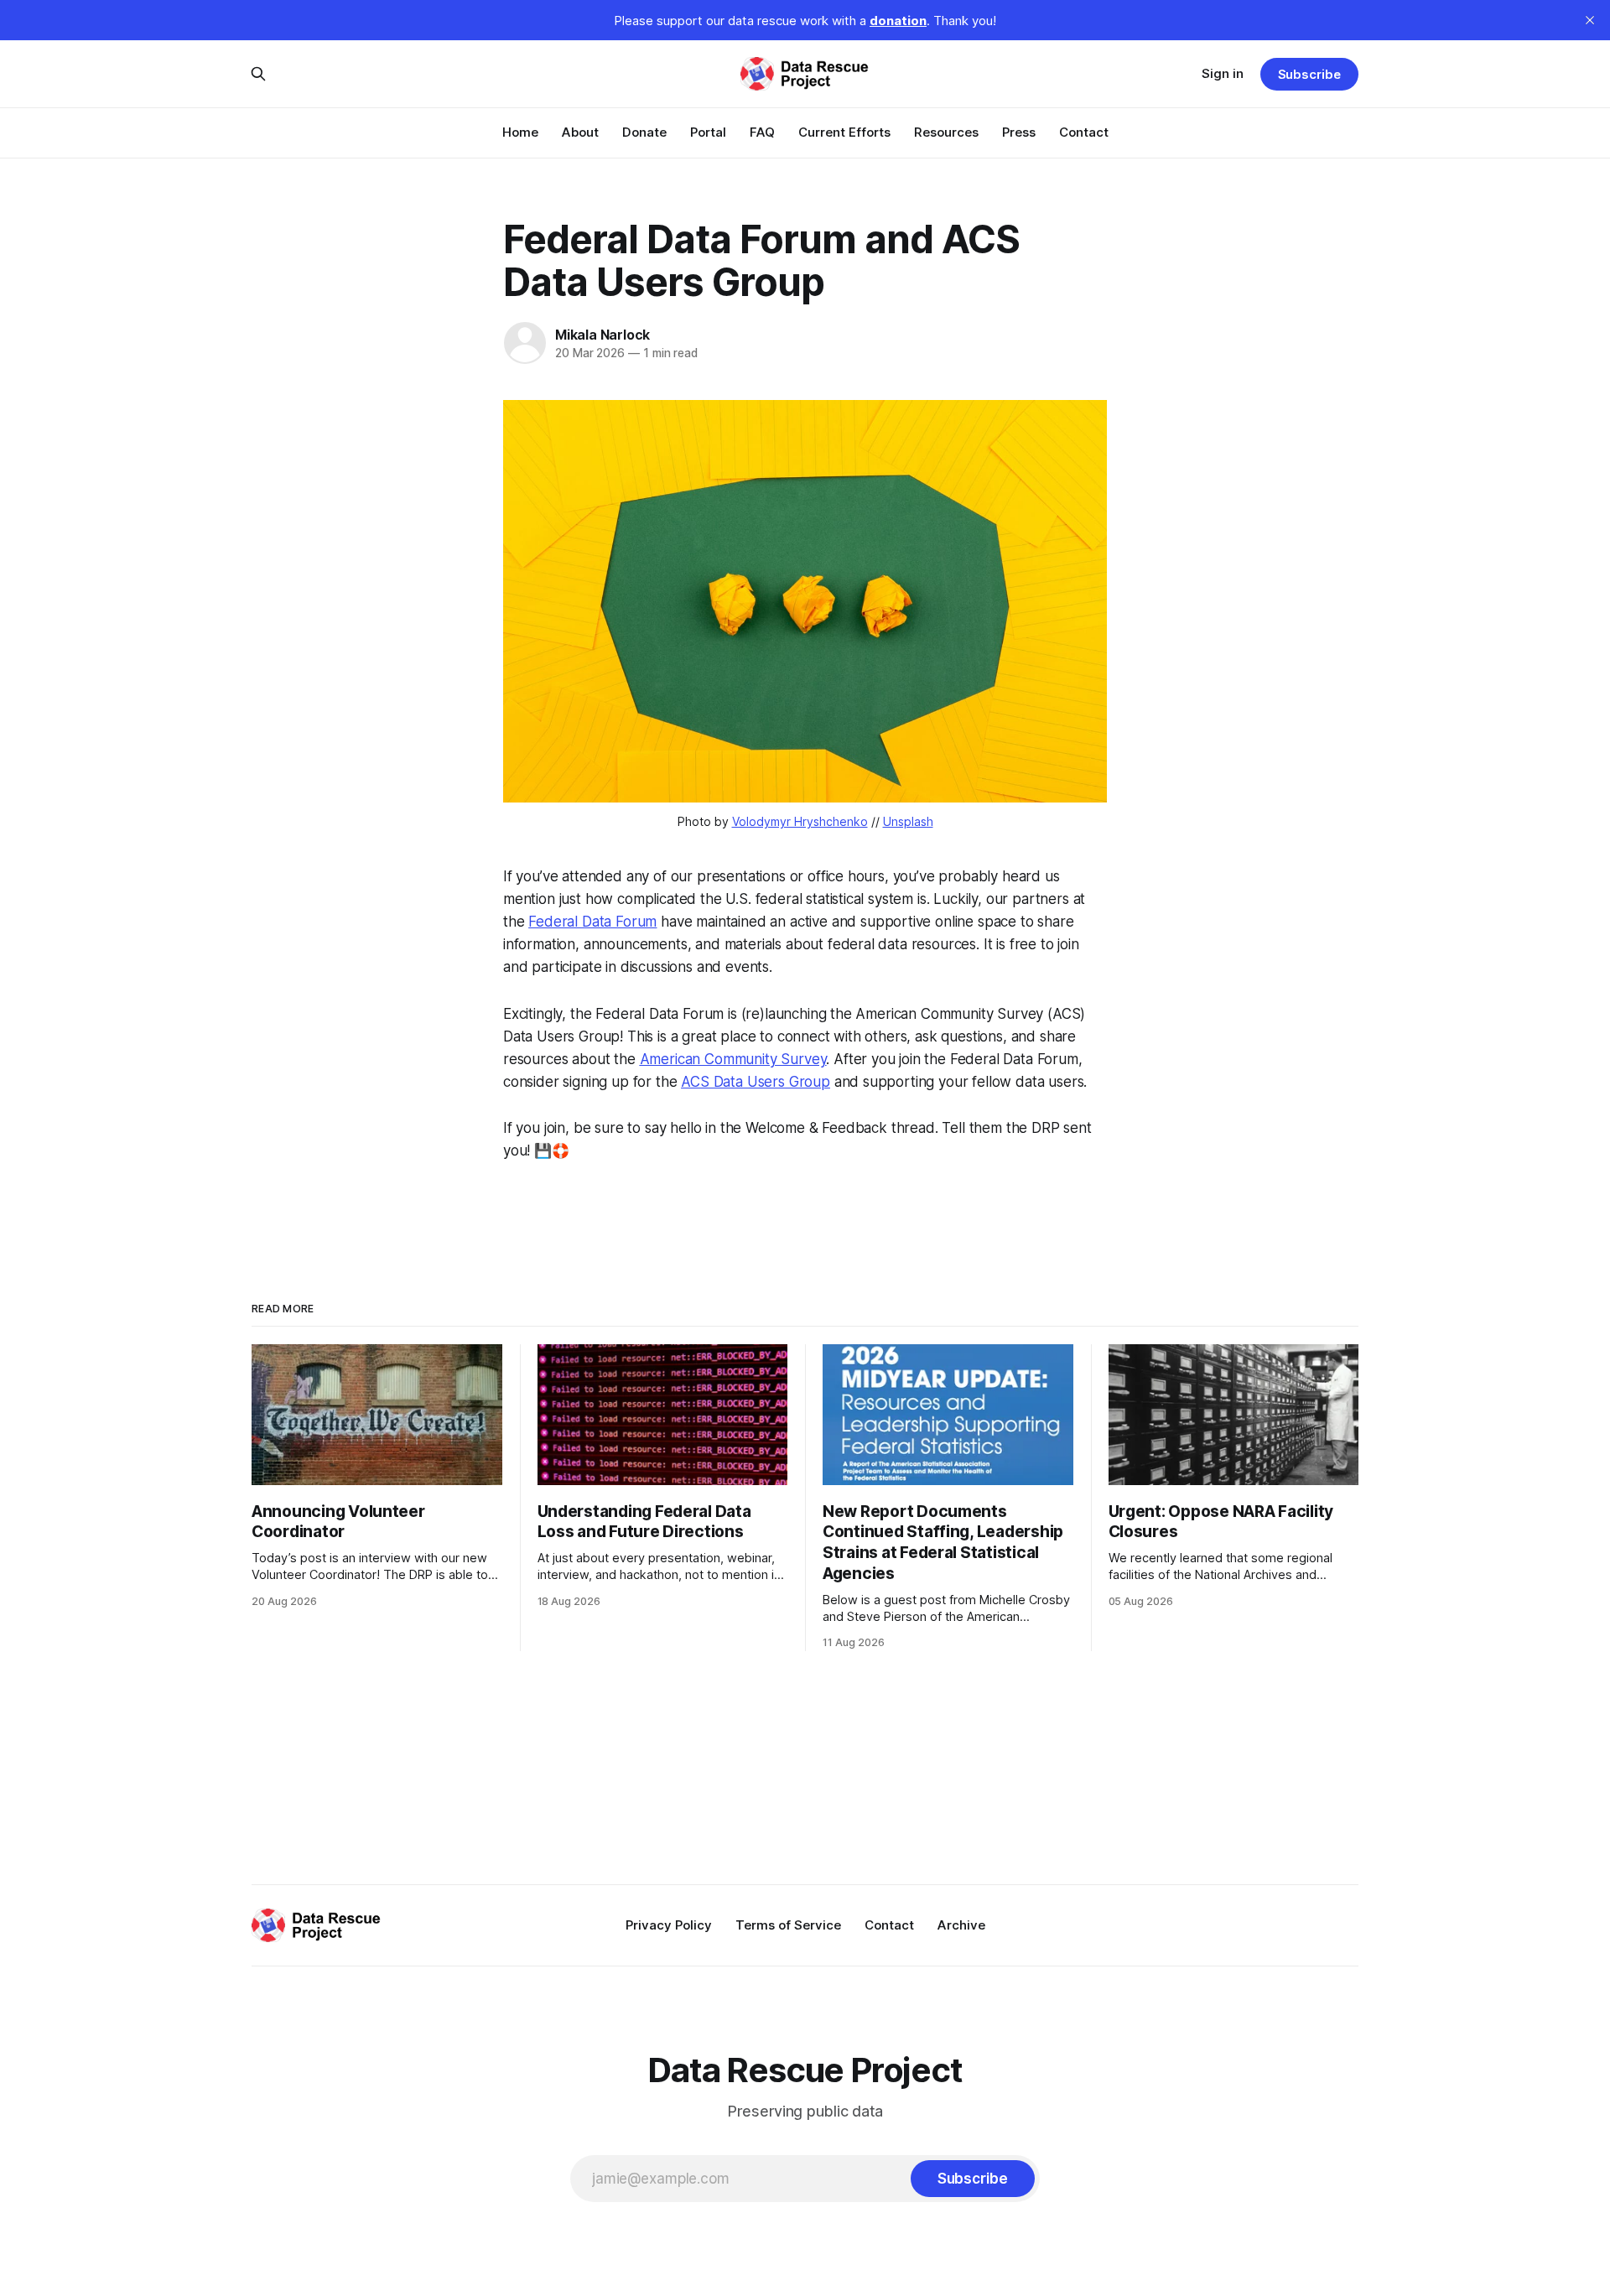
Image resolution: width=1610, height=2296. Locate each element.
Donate (644, 132)
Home (520, 132)
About (580, 132)
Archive (961, 1925)
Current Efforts (844, 132)
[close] (1590, 20)
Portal (708, 132)
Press (1019, 132)
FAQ (762, 132)
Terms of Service (788, 1925)
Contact (1084, 132)
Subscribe (1309, 74)
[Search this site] (258, 74)
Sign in (1223, 73)
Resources (946, 132)
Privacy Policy (669, 1925)
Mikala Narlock (602, 335)
